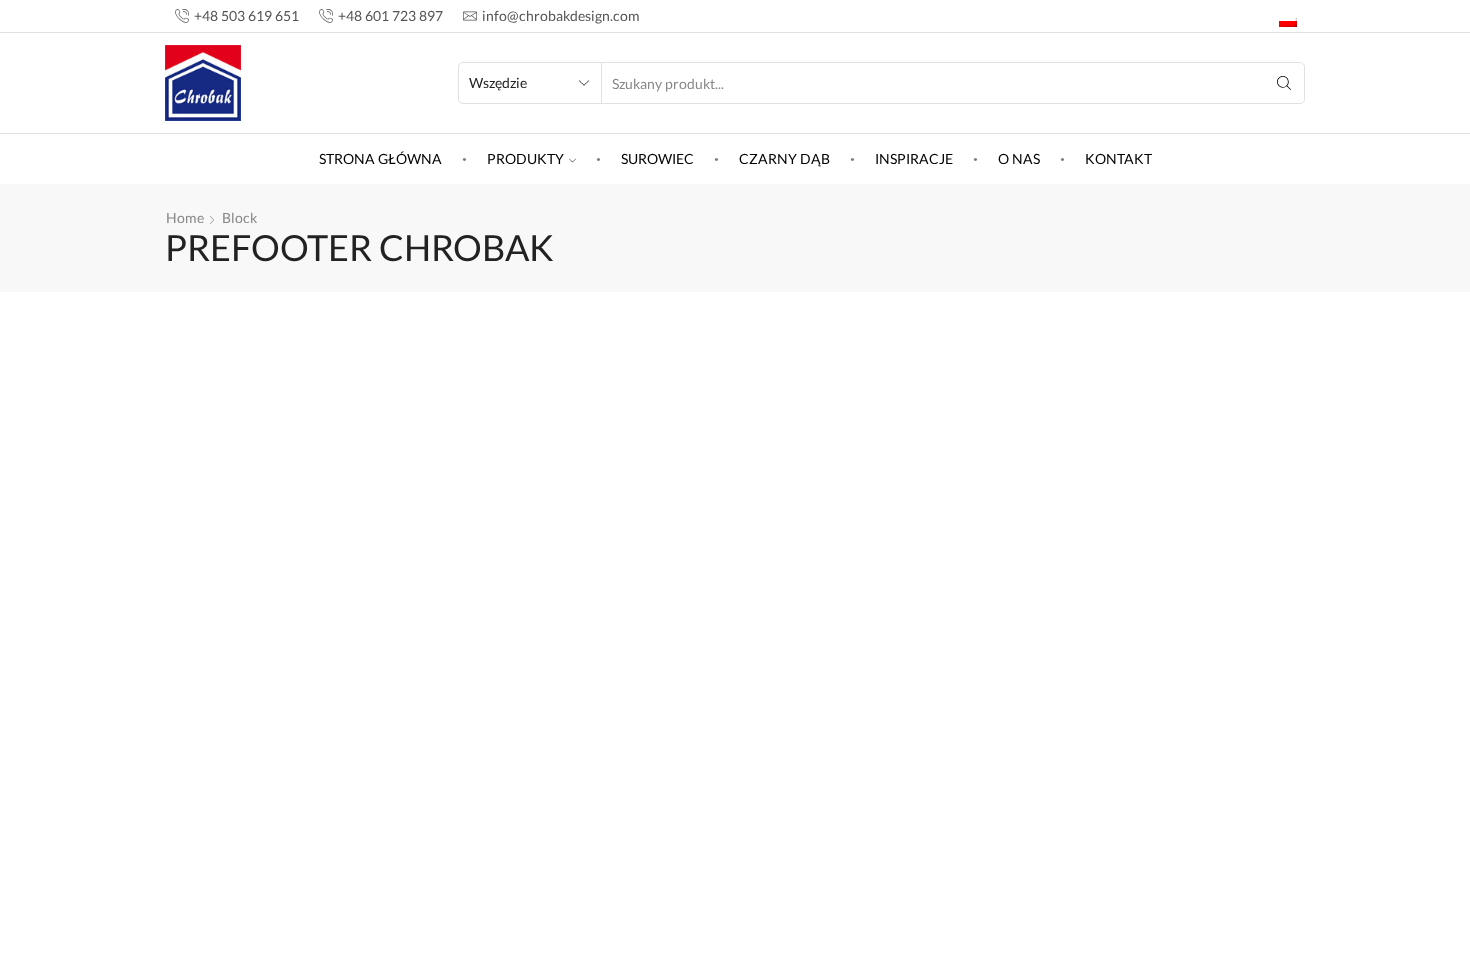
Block (239, 217)
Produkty (525, 158)
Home (185, 217)
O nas (1019, 158)
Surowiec (657, 158)
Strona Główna (380, 158)
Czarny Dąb (784, 158)
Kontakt (1118, 158)
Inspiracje (914, 158)
